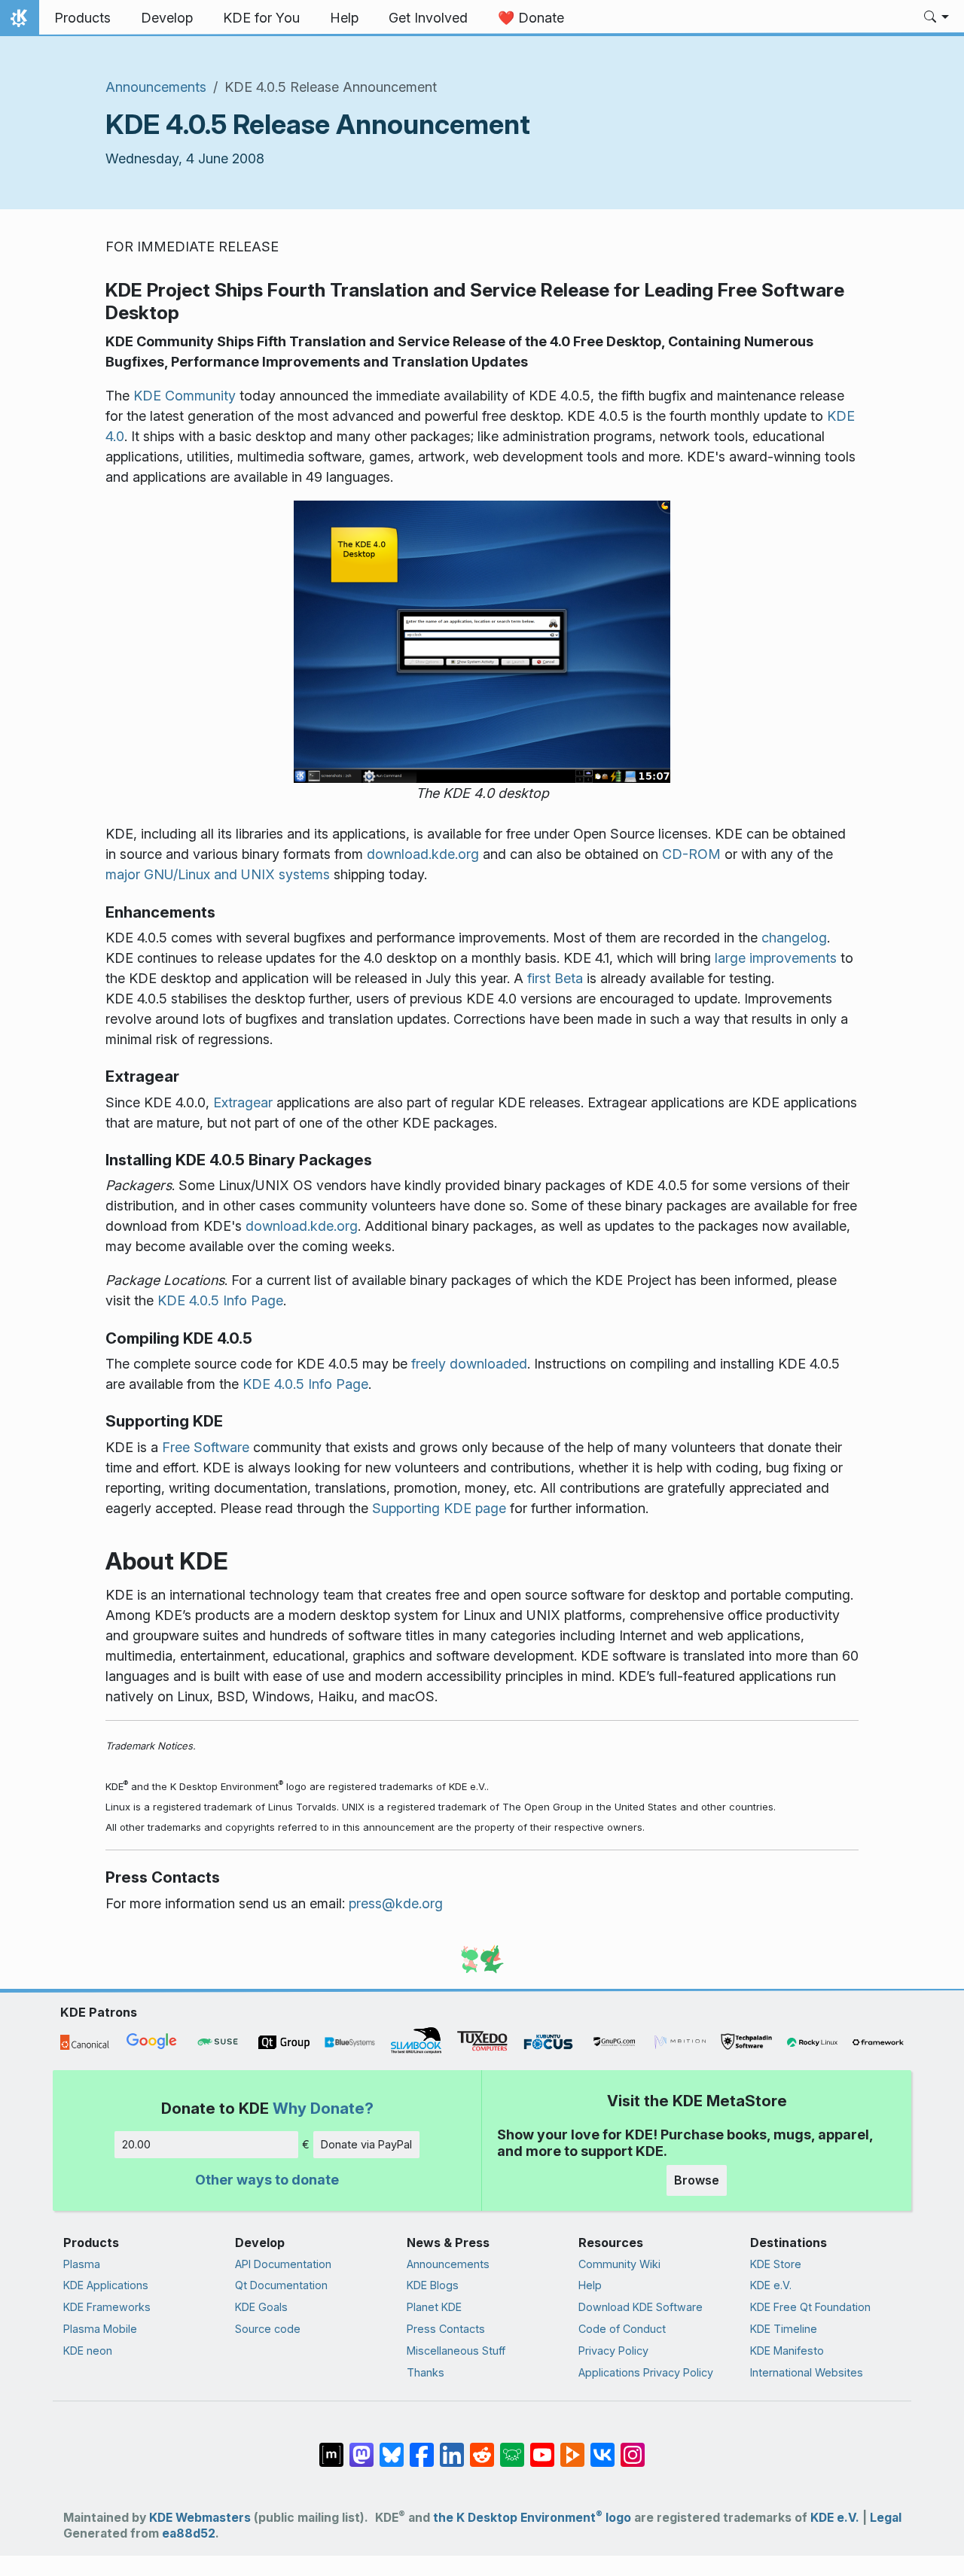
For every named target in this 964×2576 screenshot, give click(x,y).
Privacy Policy (613, 2351)
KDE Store (776, 2264)
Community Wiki (619, 2264)
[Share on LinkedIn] (452, 2447)
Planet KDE (434, 2307)
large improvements (776, 958)
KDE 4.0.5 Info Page (220, 1300)
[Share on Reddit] (482, 2447)
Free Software (206, 1447)
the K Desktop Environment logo (532, 2518)
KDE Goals (261, 2307)
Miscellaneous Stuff (456, 2351)
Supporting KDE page (439, 1508)
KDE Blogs (433, 2285)
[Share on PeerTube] (572, 2447)
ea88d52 (189, 2533)
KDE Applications (106, 2285)
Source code (268, 2329)
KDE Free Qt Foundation (810, 2307)
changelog (794, 938)
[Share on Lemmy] (512, 2447)
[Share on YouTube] (542, 2447)
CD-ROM (691, 854)
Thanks (426, 2372)
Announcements (156, 87)
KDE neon (88, 2351)
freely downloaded (469, 1364)
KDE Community (185, 396)
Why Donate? (323, 2108)
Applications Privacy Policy (646, 2372)
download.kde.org (423, 854)
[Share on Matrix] (331, 2447)
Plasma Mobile (100, 2329)
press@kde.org (396, 1903)
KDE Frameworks (107, 2307)
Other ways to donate (267, 2180)
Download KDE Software (641, 2307)
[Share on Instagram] (633, 2447)
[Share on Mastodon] (361, 2447)
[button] (937, 18)
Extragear (243, 1102)
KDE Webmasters (200, 2518)
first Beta (555, 978)
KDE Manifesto (787, 2351)
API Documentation (283, 2264)
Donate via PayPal (366, 2144)
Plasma (82, 2264)
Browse (697, 2180)
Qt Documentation (281, 2285)
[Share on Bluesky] (392, 2447)
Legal (886, 2518)
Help (590, 2285)
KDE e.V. (771, 2285)
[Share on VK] (602, 2447)
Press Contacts (446, 2329)
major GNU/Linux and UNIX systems (218, 874)
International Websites (807, 2372)
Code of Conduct (622, 2329)
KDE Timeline (784, 2329)
